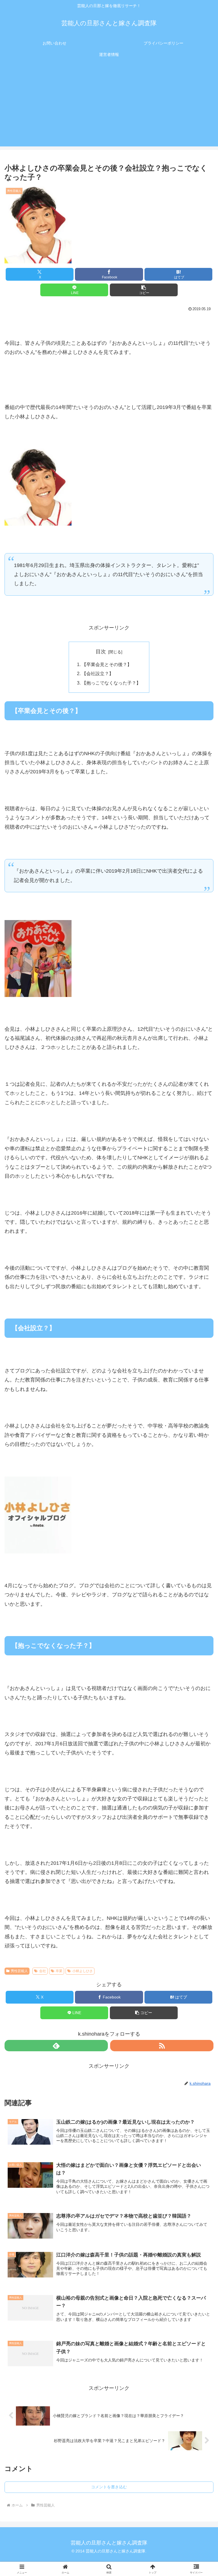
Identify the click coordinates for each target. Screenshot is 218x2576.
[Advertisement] (109, 107)
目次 (101, 652)
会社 (43, 1971)
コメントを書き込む (109, 2487)
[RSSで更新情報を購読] (162, 2046)
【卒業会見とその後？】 (107, 664)
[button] (144, 290)
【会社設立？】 (98, 673)
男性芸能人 (19, 1971)
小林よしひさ (83, 1971)
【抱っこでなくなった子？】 (111, 683)
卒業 (59, 1971)
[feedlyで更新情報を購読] (56, 2046)
